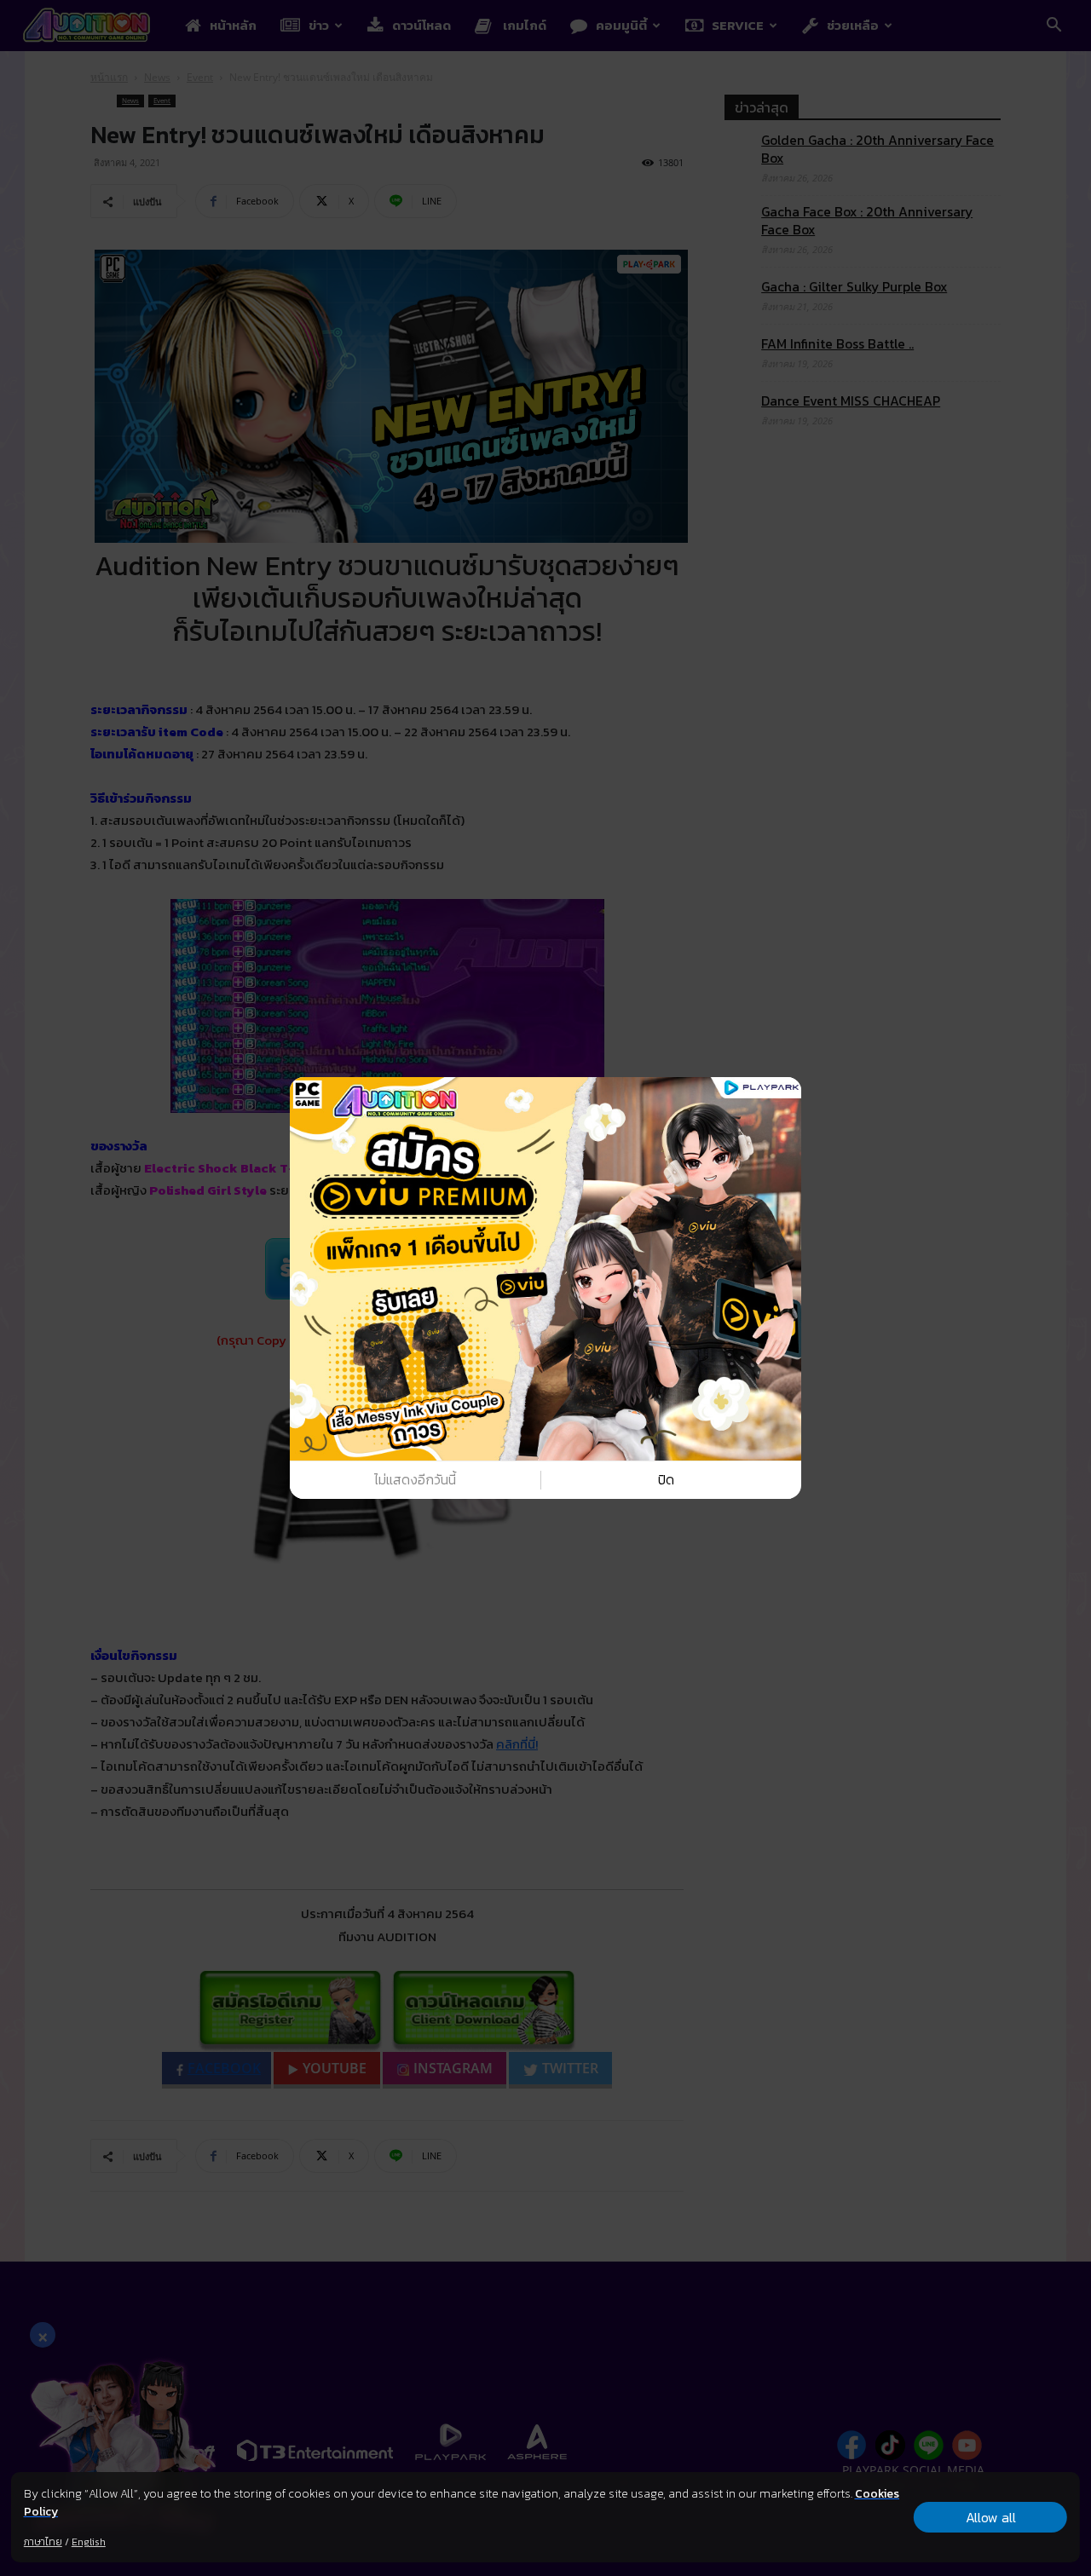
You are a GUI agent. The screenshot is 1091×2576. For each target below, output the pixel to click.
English (89, 2542)
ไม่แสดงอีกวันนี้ (415, 1480)
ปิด (666, 1480)
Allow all (991, 2517)
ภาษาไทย (43, 2542)
